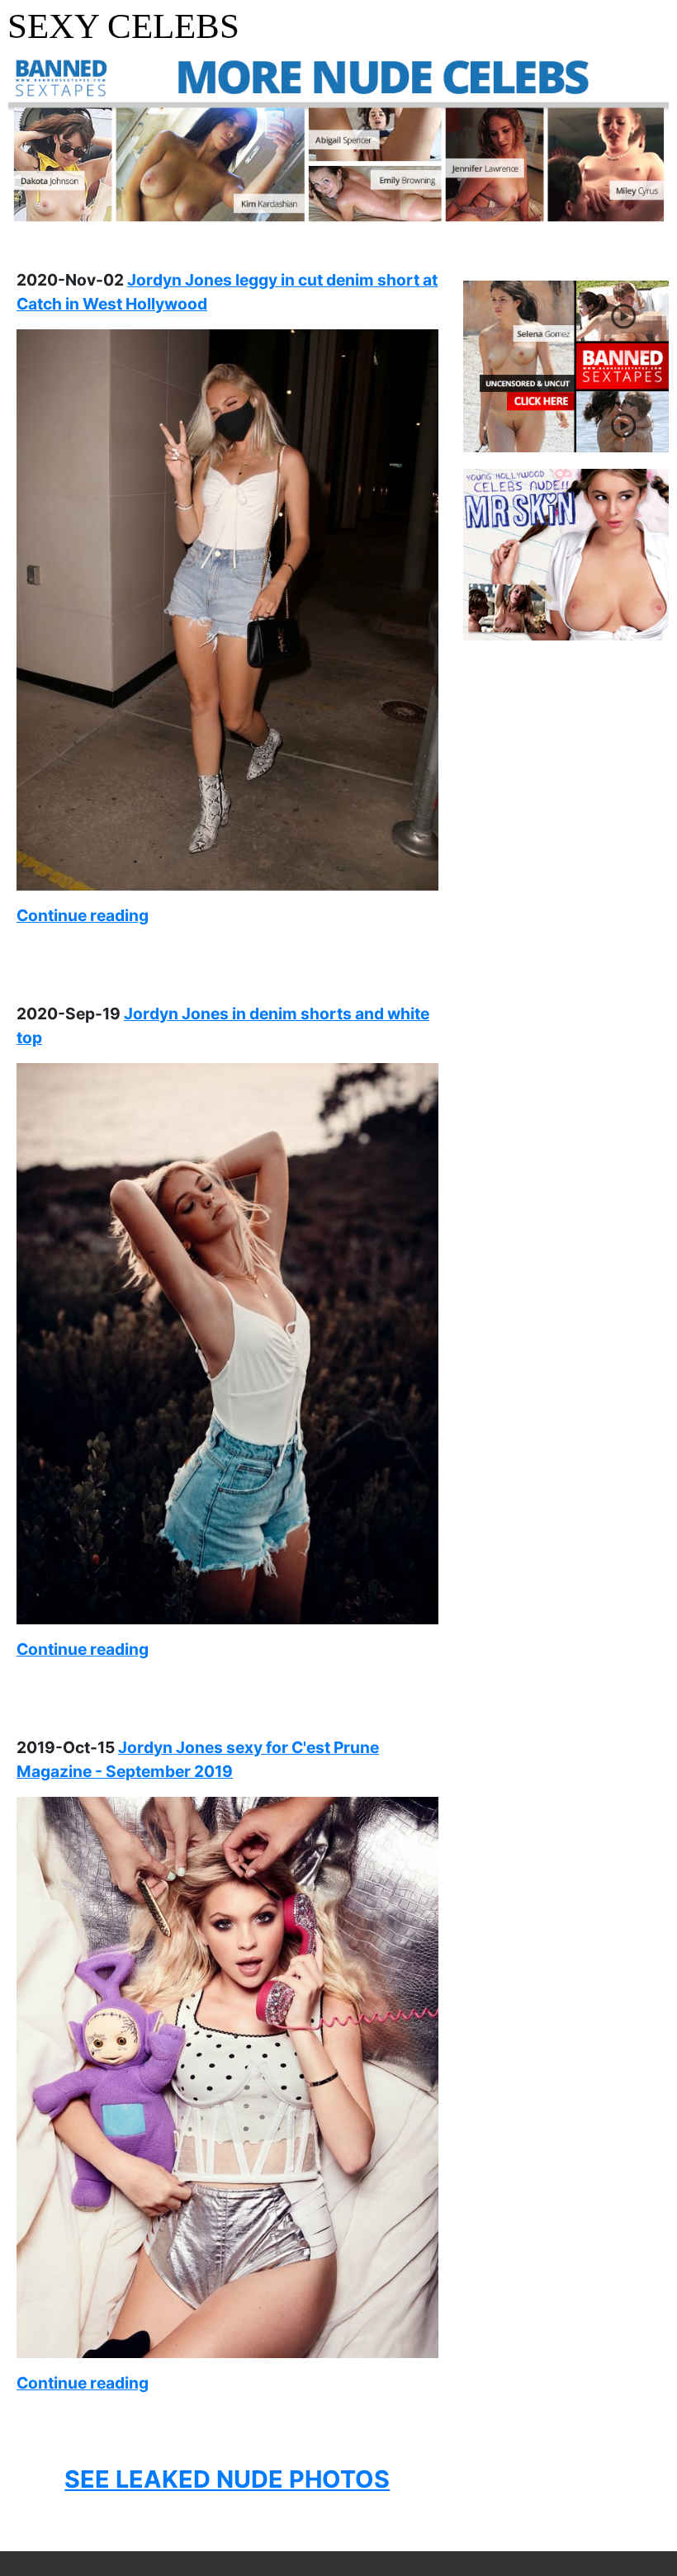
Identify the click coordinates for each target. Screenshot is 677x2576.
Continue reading (83, 915)
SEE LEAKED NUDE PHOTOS (227, 2479)
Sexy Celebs (123, 26)
